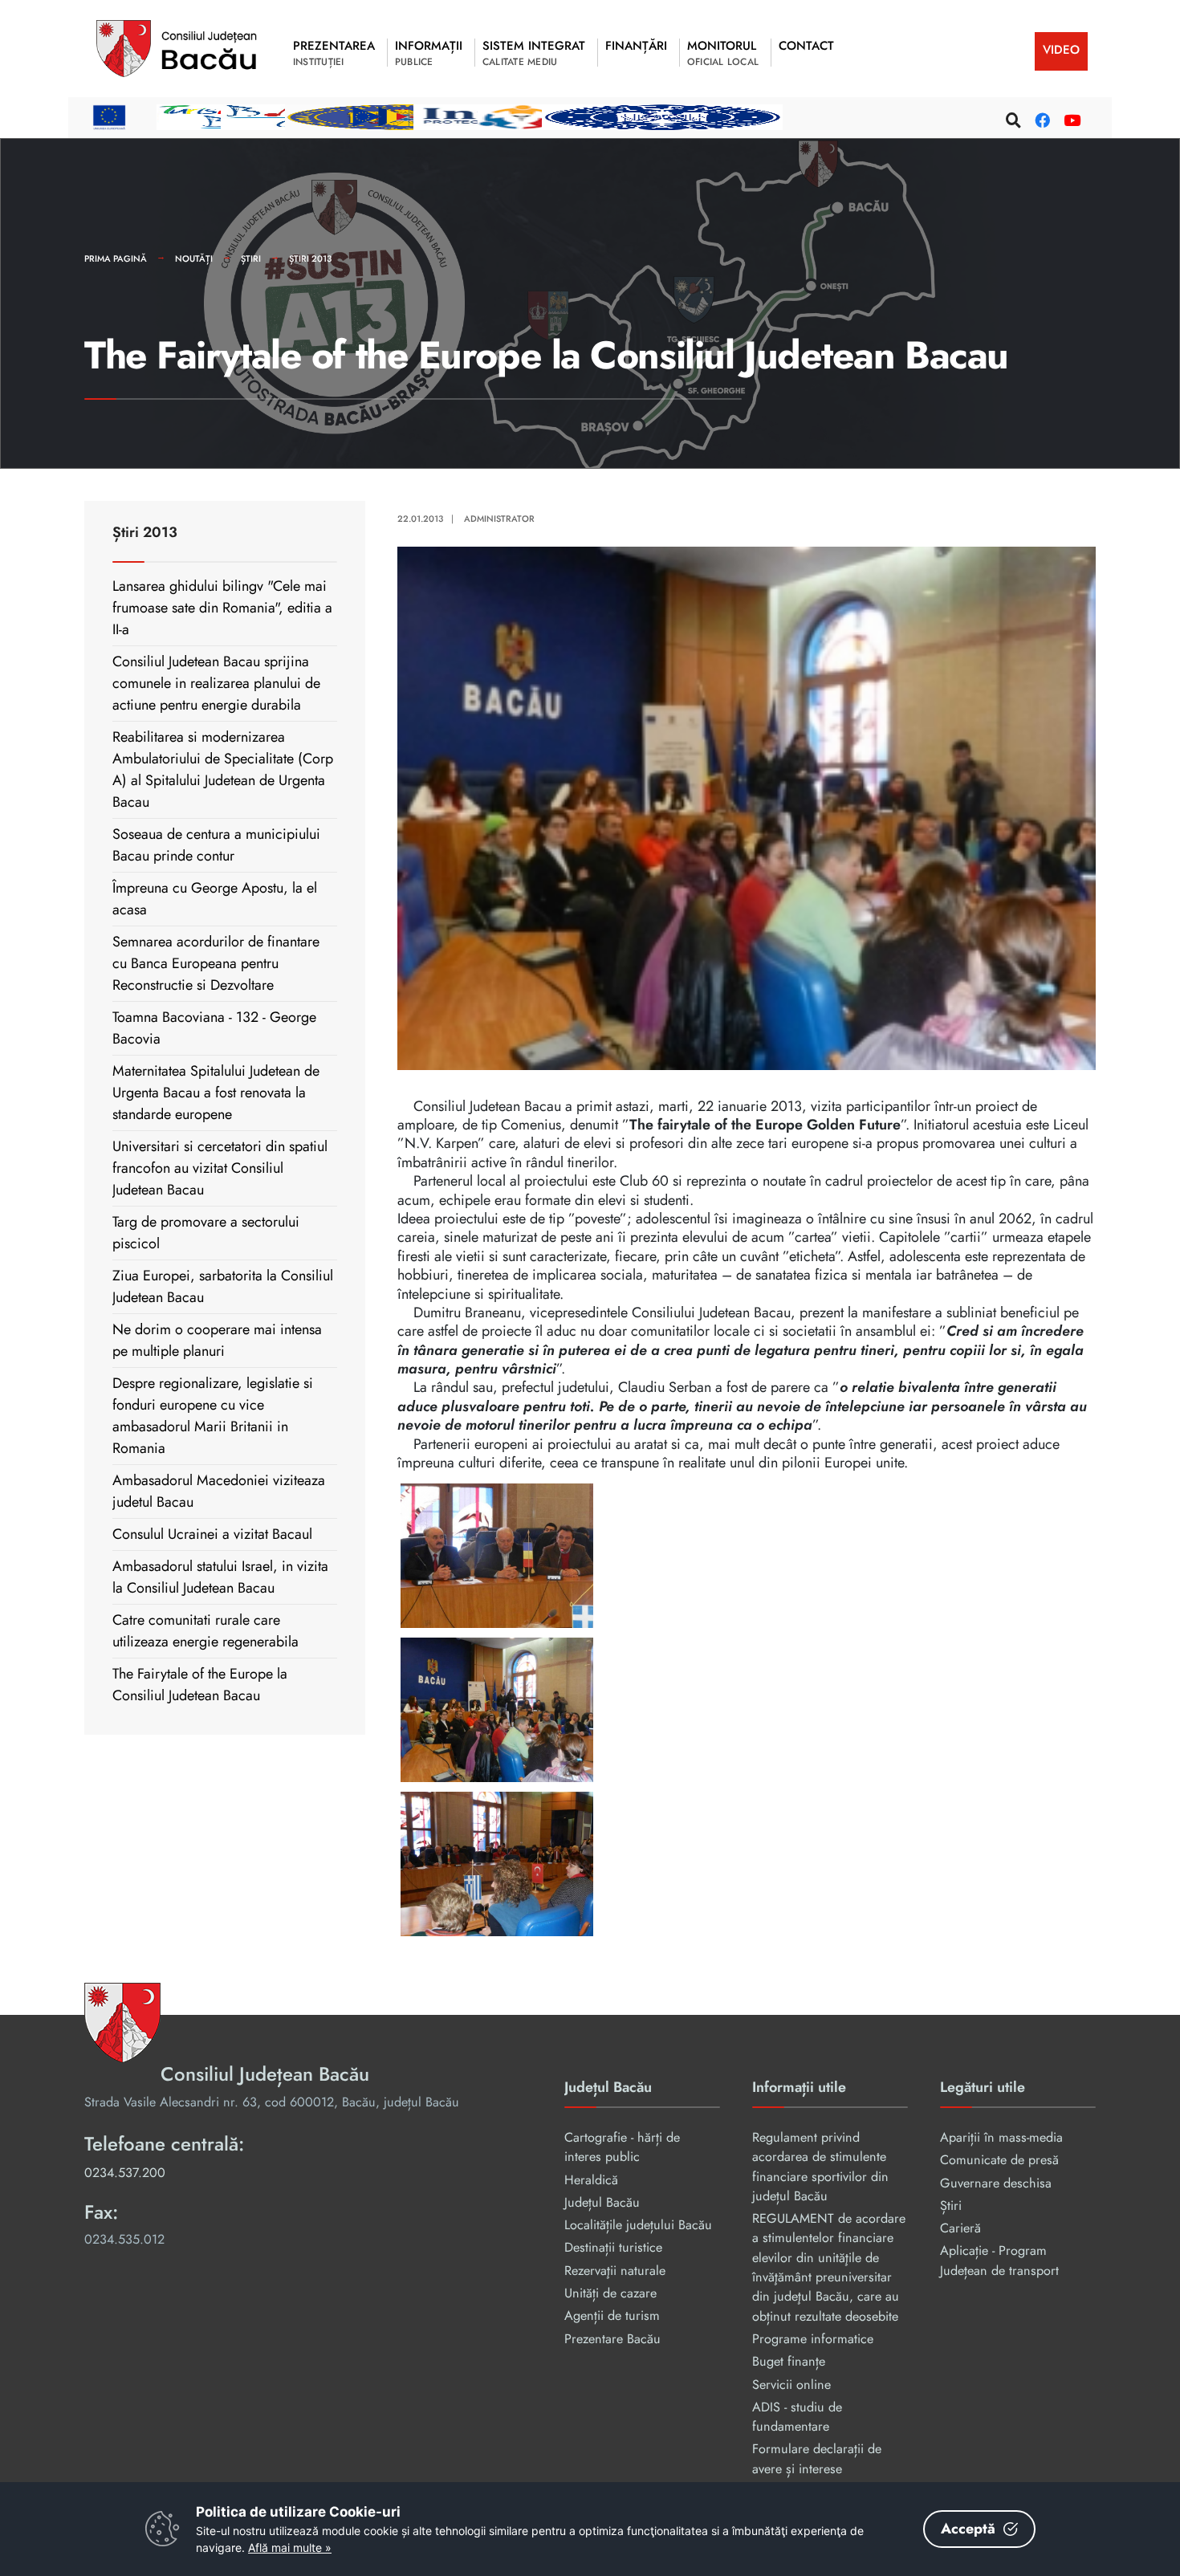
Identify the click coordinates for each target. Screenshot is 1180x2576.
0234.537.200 (125, 2173)
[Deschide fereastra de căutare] (1011, 118)
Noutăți (194, 258)
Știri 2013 (310, 258)
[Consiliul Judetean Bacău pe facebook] (1040, 118)
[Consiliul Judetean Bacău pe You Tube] (1069, 118)
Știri (251, 258)
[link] (747, 1556)
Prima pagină (116, 258)
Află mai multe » (290, 2548)
